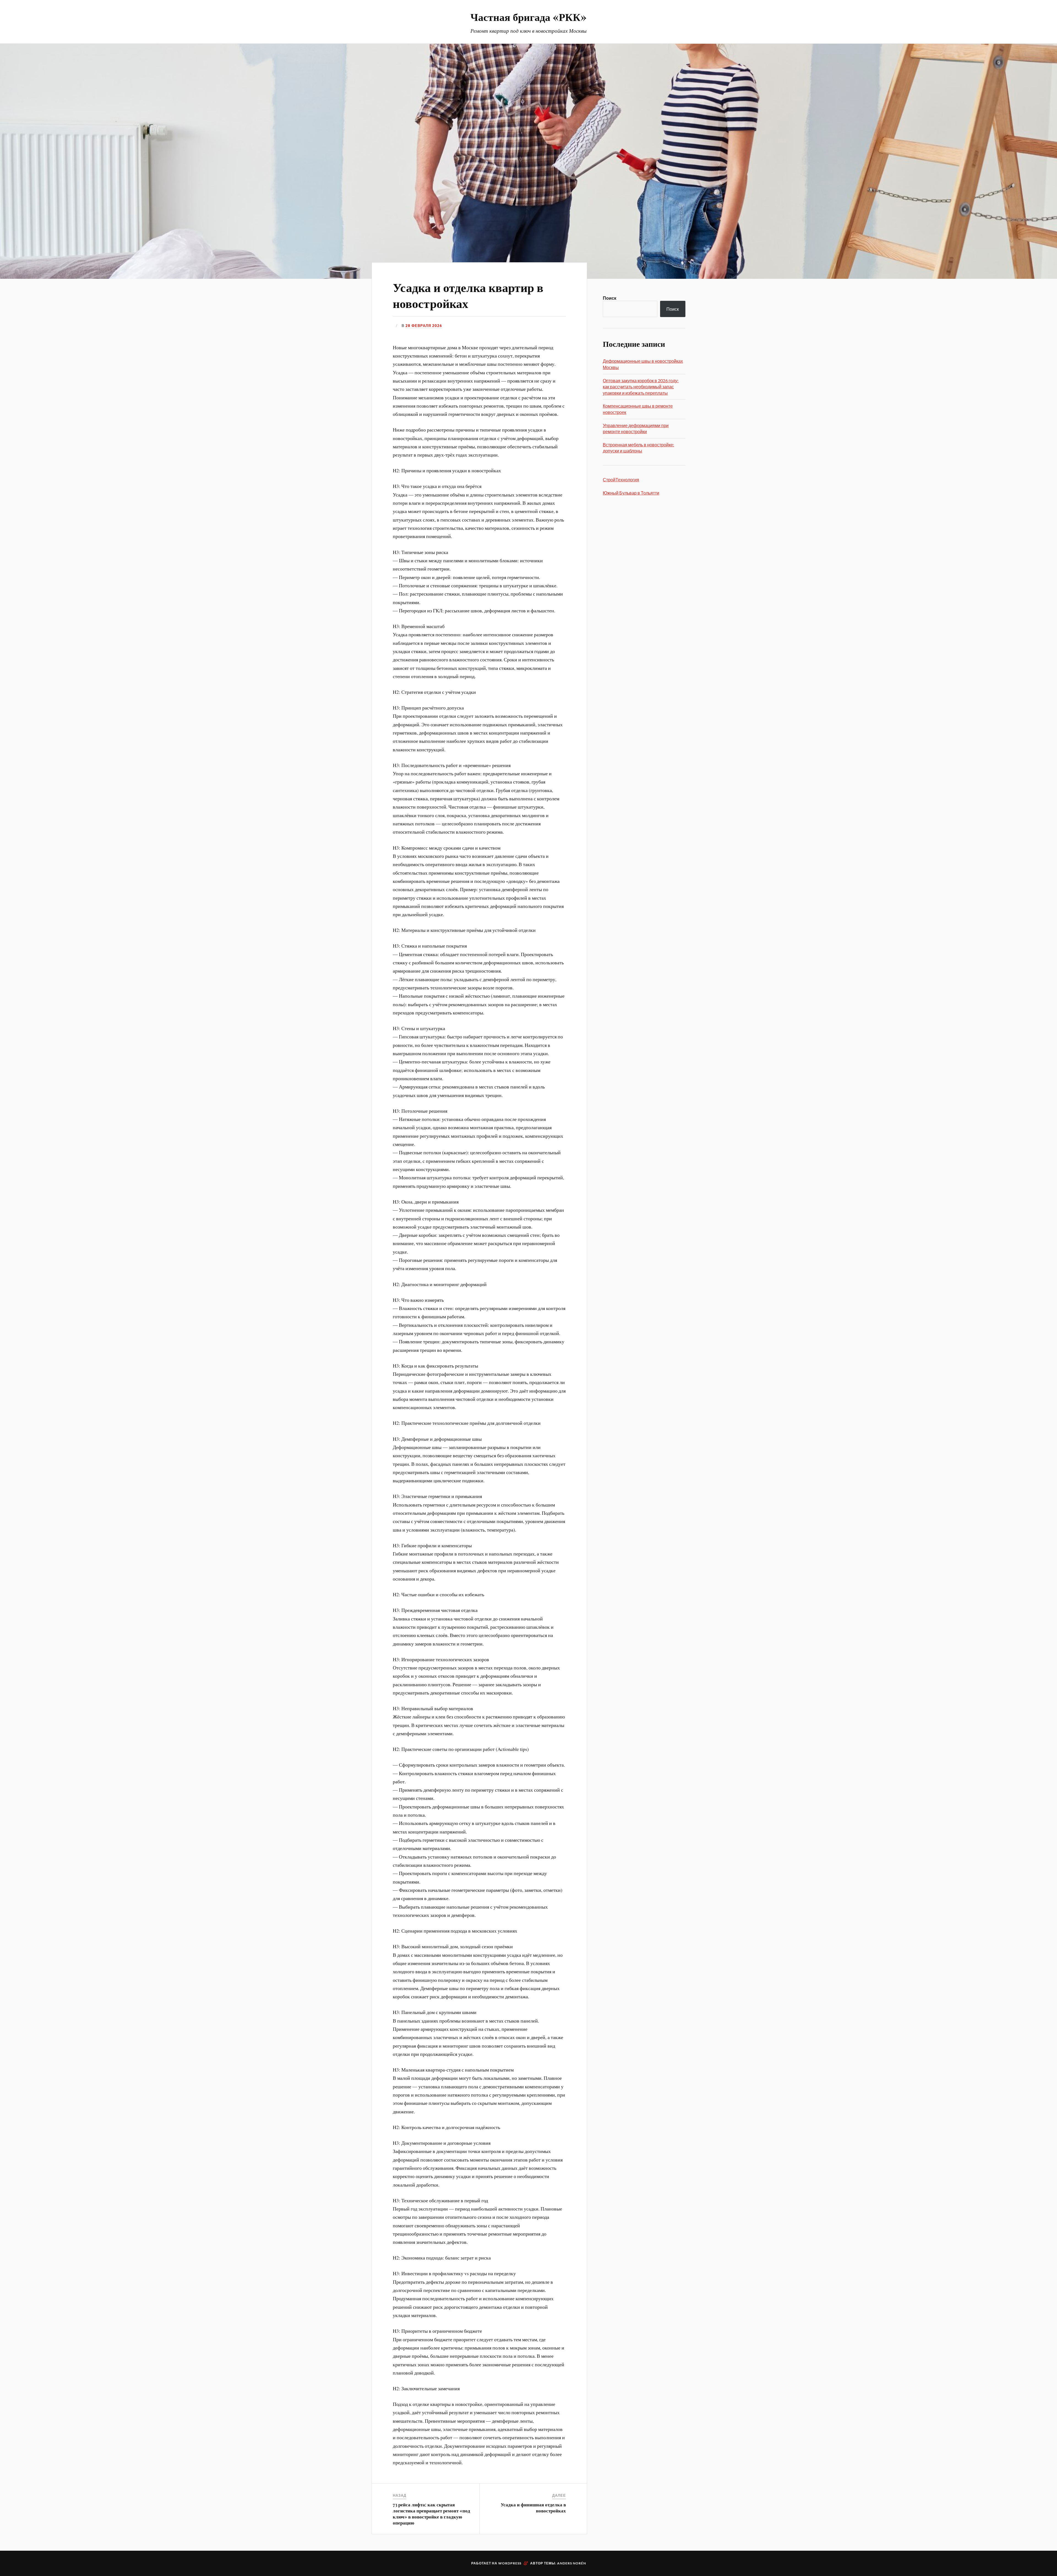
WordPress (510, 2563)
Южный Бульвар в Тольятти (631, 493)
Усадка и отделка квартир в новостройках (468, 295)
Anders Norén (572, 2563)
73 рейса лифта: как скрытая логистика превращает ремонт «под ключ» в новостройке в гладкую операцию (431, 2514)
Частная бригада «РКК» (528, 17)
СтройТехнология (621, 480)
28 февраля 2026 (424, 326)
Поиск (610, 298)
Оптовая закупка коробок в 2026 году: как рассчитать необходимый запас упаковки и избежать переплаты (641, 387)
